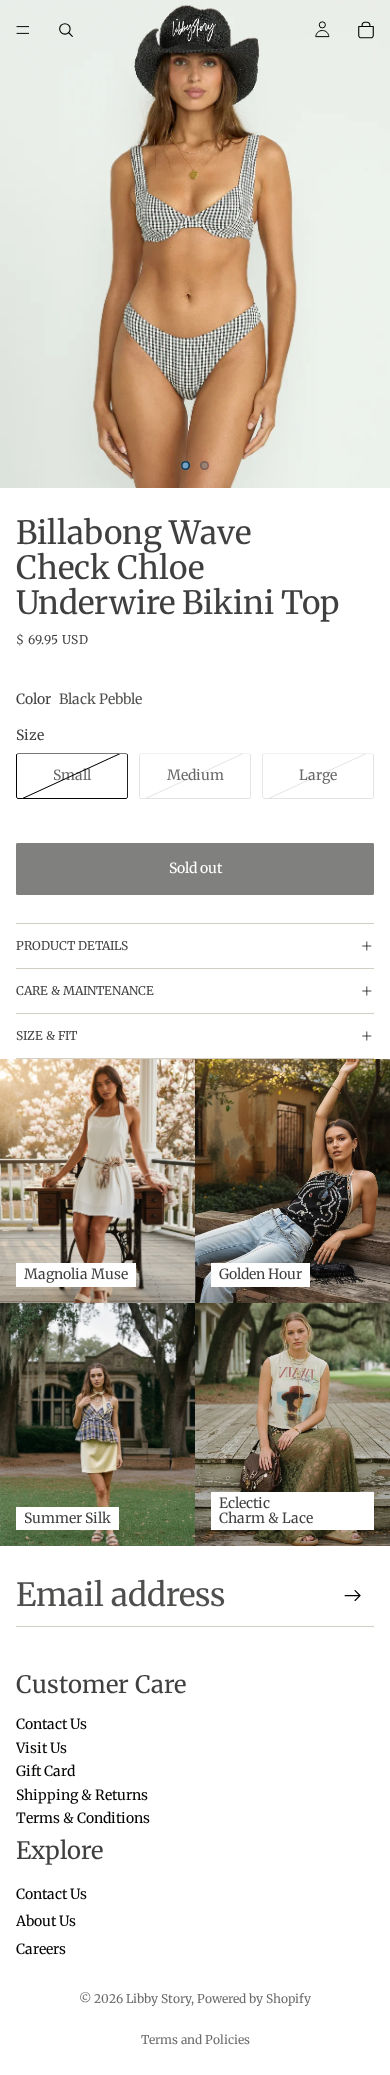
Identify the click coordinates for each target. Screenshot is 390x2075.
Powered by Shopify (254, 1998)
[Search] (66, 30)
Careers (41, 1949)
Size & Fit (46, 1035)
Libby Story (158, 1998)
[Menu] (23, 30)
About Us (46, 1922)
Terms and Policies (195, 2039)
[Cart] (366, 30)
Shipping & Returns (82, 1795)
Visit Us (41, 1748)
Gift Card (45, 1772)
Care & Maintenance (85, 990)
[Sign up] (353, 1596)
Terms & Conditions (83, 1818)
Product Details (72, 945)
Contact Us (51, 1725)
